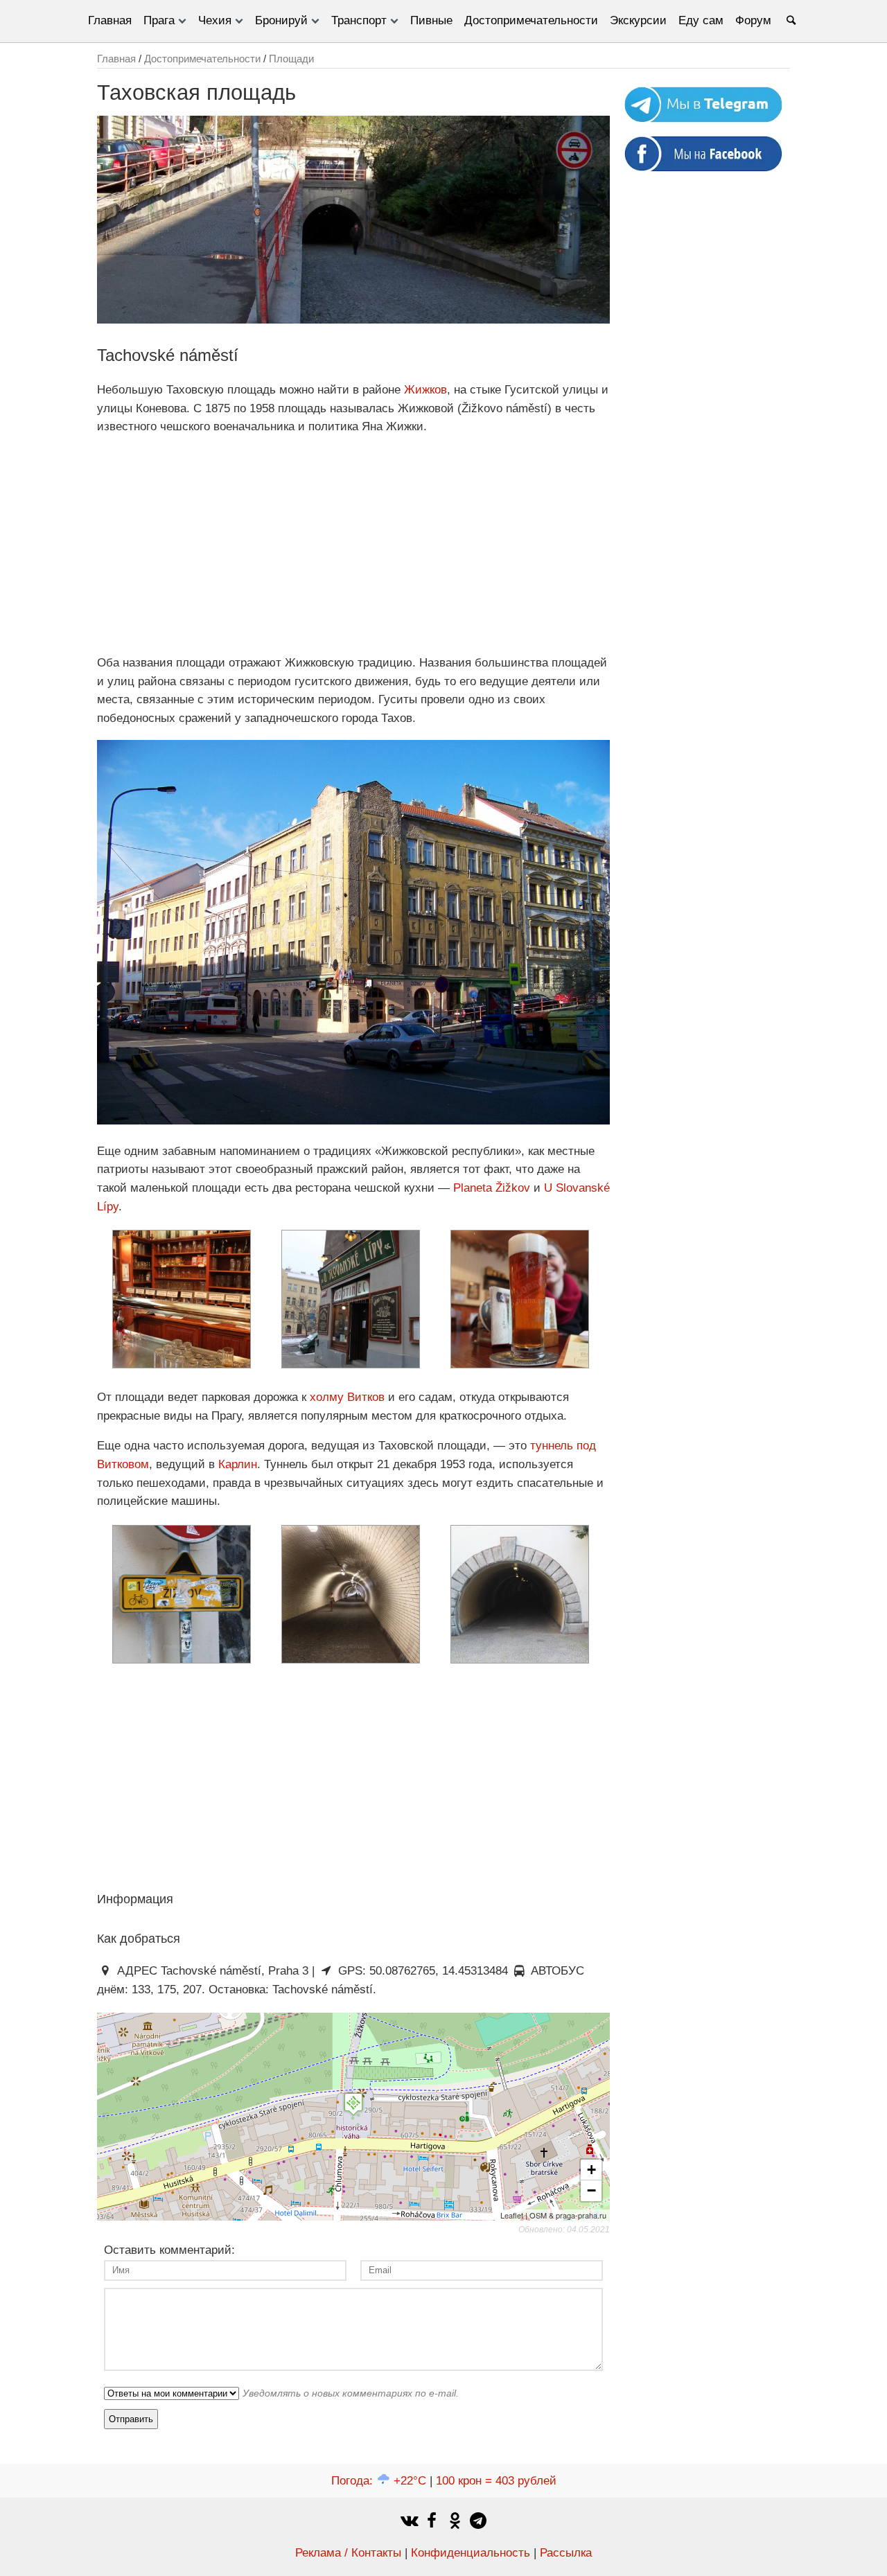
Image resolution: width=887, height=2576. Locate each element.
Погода (379, 2481)
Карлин (238, 1464)
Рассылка (566, 2553)
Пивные (431, 20)
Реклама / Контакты (348, 2553)
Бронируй (281, 20)
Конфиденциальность (471, 2553)
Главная (110, 20)
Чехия (215, 20)
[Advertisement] (353, 545)
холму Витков (347, 1397)
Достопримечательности (531, 20)
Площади (291, 59)
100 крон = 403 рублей (496, 2481)
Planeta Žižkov (492, 1188)
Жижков (425, 390)
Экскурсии (638, 20)
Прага (159, 20)
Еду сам (701, 20)
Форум (753, 20)
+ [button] (591, 2170)
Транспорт (359, 20)
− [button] (591, 2190)
